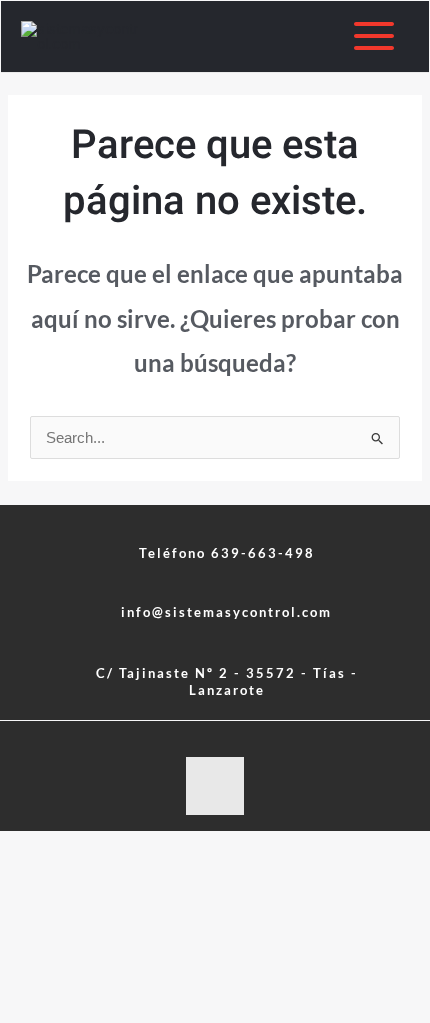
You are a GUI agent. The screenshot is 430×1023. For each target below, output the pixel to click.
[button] (215, 612)
